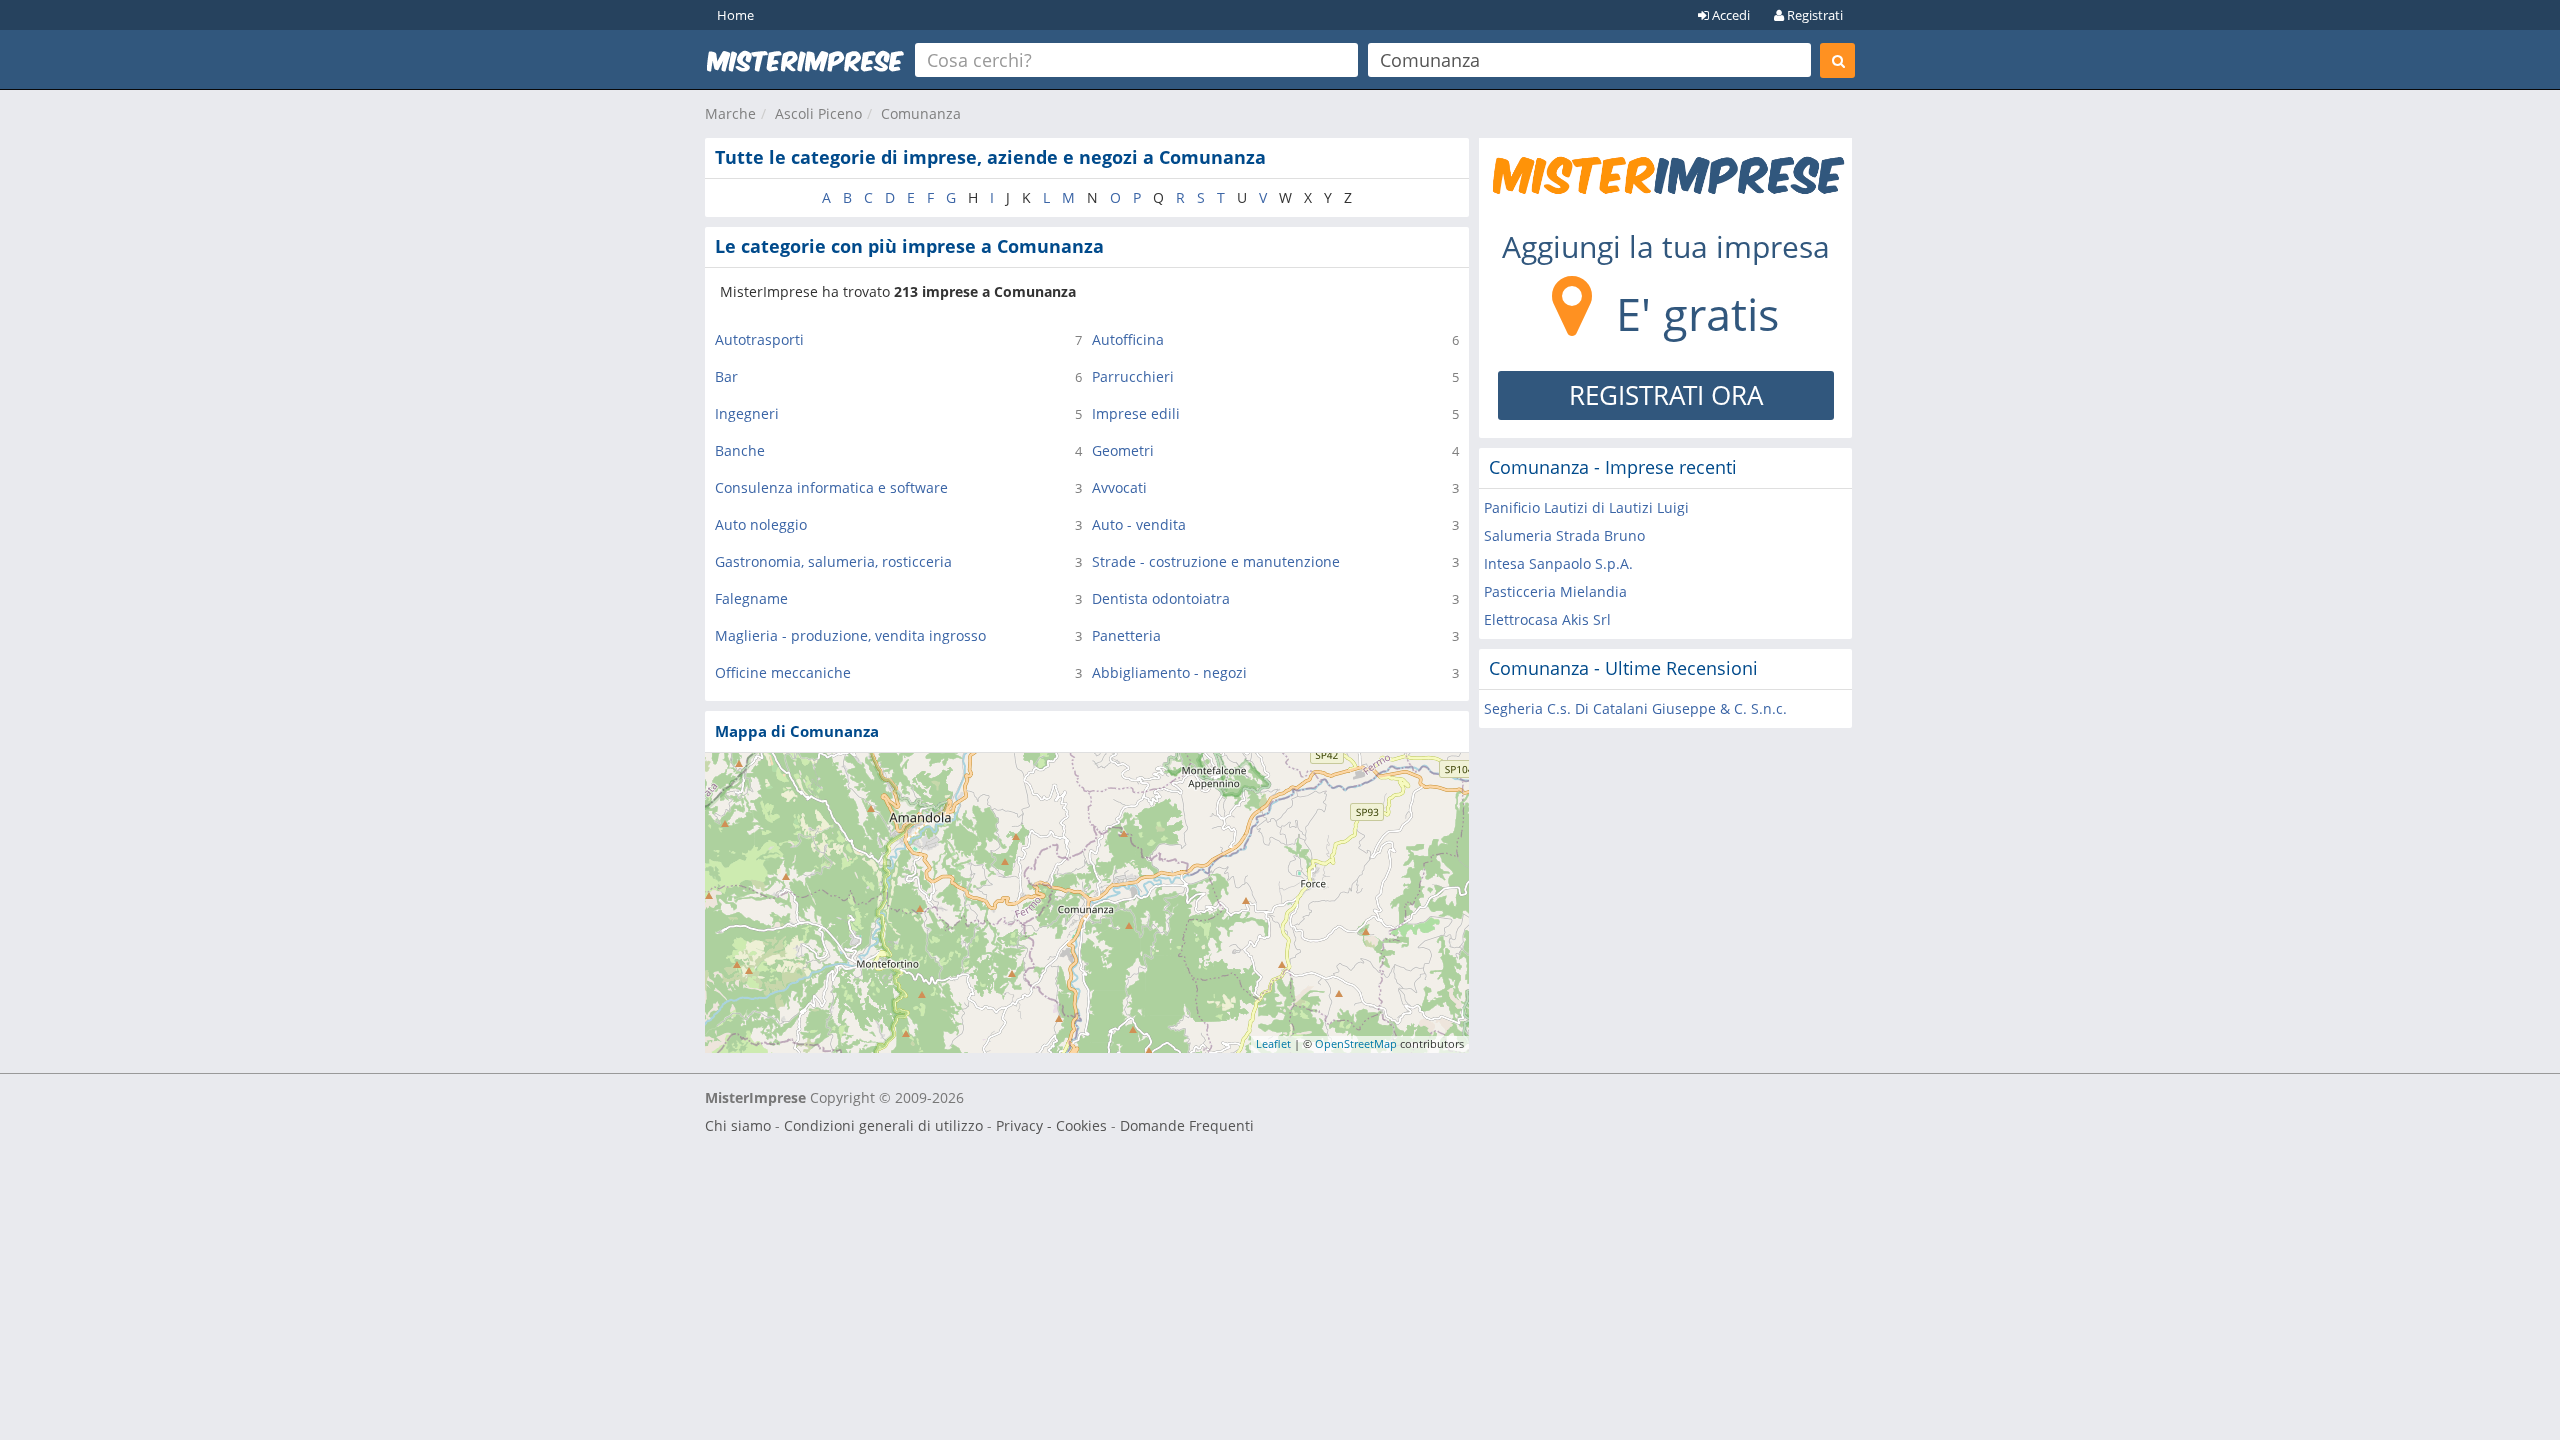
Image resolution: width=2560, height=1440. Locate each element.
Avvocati (1119, 487)
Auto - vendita (1139, 524)
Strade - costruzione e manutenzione (1216, 561)
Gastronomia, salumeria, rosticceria (833, 561)
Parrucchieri (1133, 376)
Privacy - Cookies (1051, 1125)
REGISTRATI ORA (1666, 395)
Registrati (1813, 15)
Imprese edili (1136, 413)
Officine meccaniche (783, 672)
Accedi (1729, 15)
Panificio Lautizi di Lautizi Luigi (1586, 507)
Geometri (1123, 450)
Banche (740, 450)
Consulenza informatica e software (831, 487)
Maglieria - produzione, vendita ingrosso (850, 635)
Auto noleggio (761, 524)
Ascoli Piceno (818, 113)
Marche (730, 113)
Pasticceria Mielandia (1555, 591)
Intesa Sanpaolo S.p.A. (1558, 563)
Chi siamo (738, 1125)
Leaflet (1273, 1043)
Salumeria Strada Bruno (1564, 535)
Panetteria (1126, 635)
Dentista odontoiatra (1161, 598)
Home (735, 15)
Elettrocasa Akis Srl (1547, 619)
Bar (726, 376)
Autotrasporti (759, 339)
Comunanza (921, 113)
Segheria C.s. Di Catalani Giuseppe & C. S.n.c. (1635, 708)
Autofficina (1128, 339)
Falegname (751, 598)
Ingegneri (747, 413)
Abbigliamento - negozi (1169, 672)
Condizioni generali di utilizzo (883, 1125)
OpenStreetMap (1356, 1043)
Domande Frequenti (1187, 1125)
